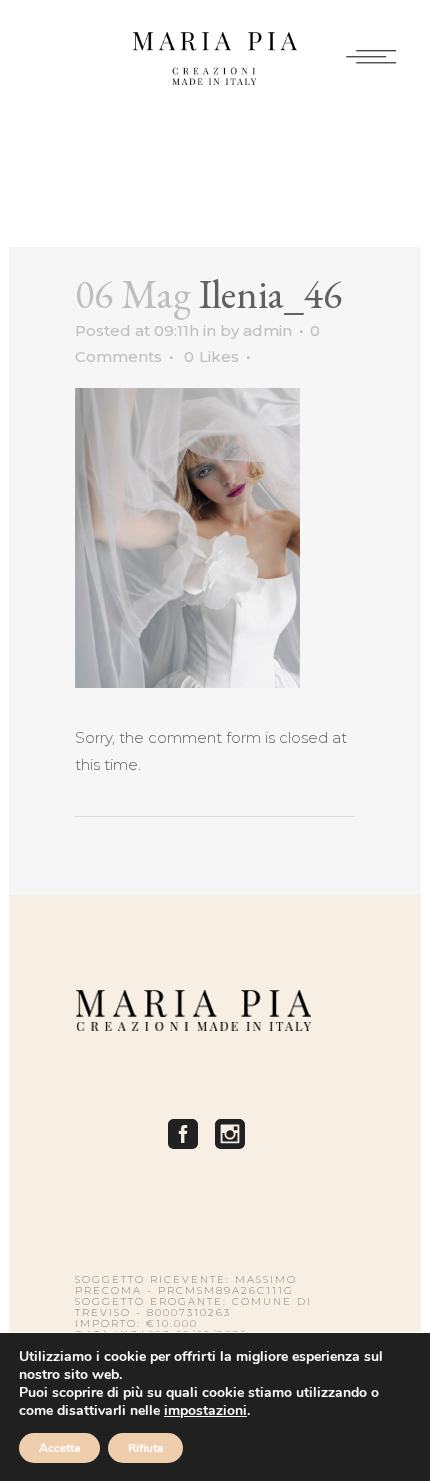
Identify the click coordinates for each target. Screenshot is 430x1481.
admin (267, 330)
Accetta (59, 1448)
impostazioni (205, 1411)
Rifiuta (145, 1448)
